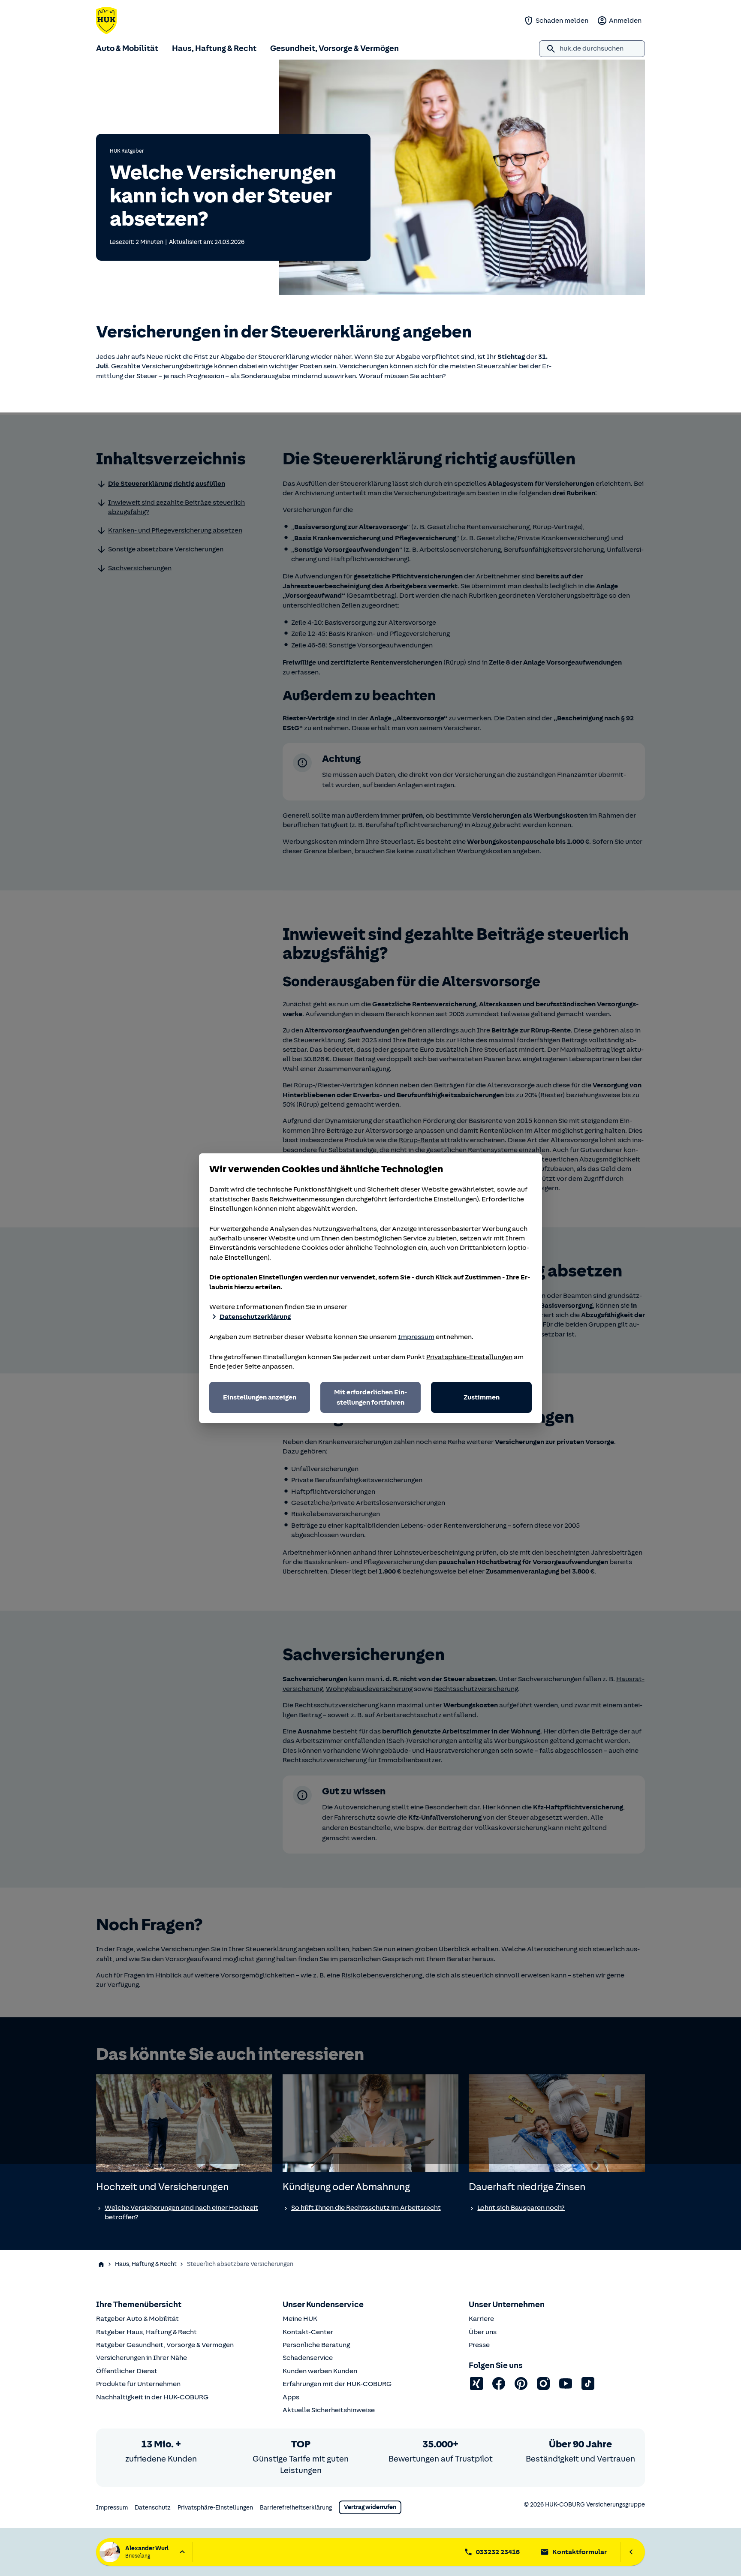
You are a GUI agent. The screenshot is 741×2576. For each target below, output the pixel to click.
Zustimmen (482, 1397)
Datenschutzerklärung (255, 1317)
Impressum (416, 1337)
